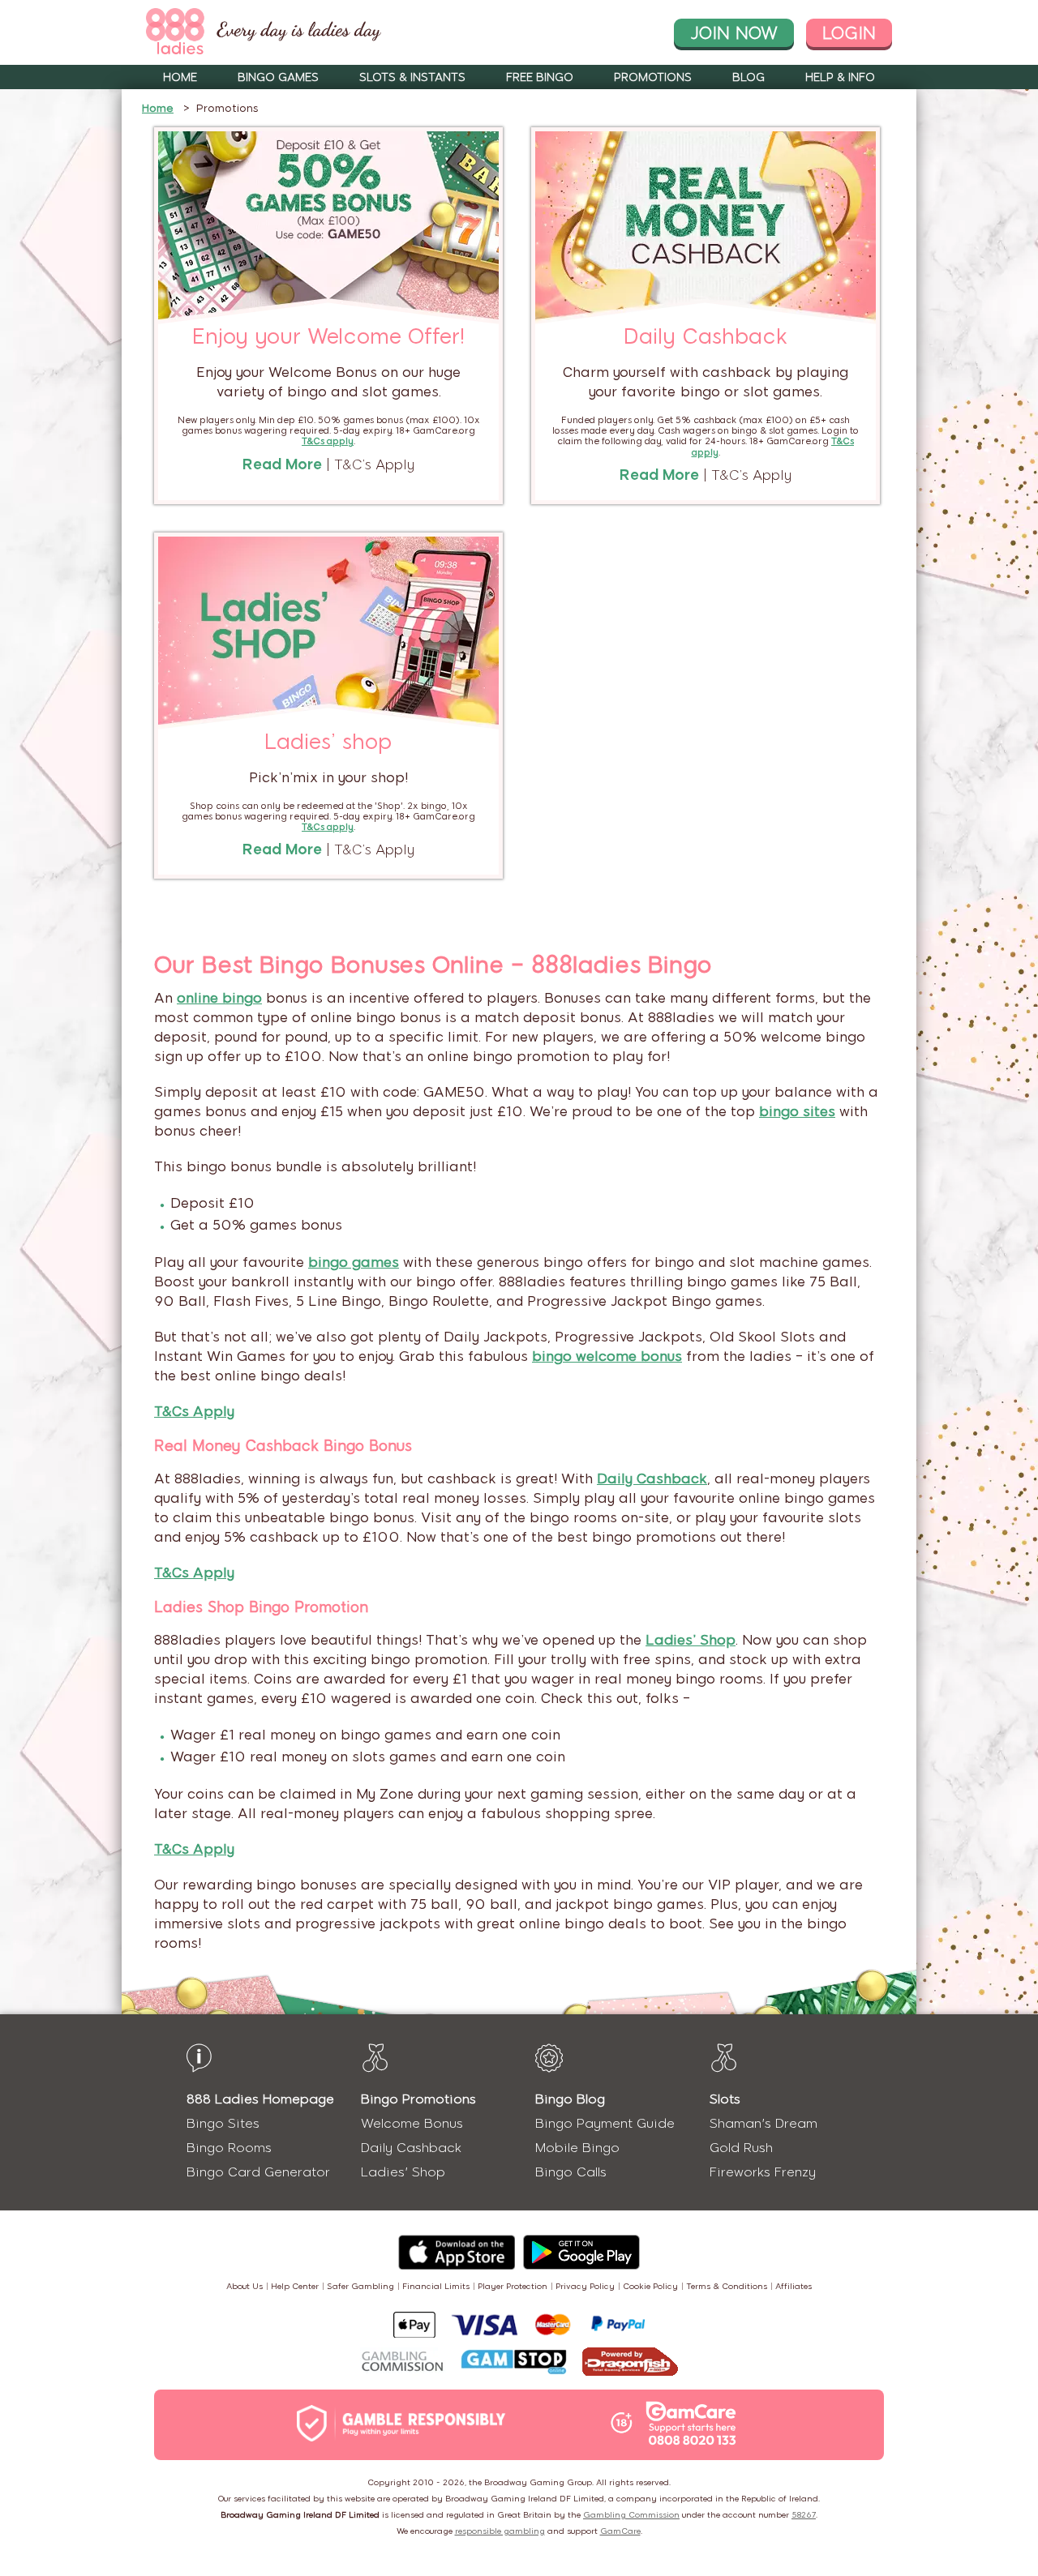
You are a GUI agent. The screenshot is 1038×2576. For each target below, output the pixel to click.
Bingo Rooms (229, 2148)
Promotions (653, 77)
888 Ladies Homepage (260, 2099)
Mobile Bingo (577, 2148)
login (849, 33)
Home (180, 77)
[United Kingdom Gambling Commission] (403, 2363)
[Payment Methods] (519, 2325)
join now (734, 33)
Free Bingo (540, 77)
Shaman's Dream (763, 2123)
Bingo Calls (571, 2172)
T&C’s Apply (374, 464)
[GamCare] (691, 2425)
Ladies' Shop (403, 2172)
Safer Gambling (360, 2286)
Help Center (295, 2286)
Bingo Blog (570, 2099)
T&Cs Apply (194, 1411)
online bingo (219, 998)
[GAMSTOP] (514, 2364)
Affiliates (794, 2286)
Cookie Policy (650, 2286)
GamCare (620, 2531)
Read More (282, 464)
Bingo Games (278, 77)
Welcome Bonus (412, 2123)
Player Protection (513, 2286)
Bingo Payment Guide (605, 2123)
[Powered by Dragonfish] (630, 2363)
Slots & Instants (412, 77)
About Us (244, 2286)
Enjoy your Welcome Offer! (328, 336)
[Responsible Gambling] (418, 2425)
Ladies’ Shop (691, 1640)
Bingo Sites (223, 2123)
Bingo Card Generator (258, 2172)
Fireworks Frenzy (763, 2172)
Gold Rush (741, 2148)
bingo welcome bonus (607, 1356)
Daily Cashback (706, 336)
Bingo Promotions (418, 2099)
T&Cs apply (328, 827)
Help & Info (840, 77)
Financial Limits (436, 2286)
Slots (725, 2099)
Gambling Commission (631, 2515)
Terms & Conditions (727, 2286)
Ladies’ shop (328, 742)
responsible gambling (500, 2531)
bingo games (354, 1262)
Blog (748, 77)
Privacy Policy (585, 2286)
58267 (804, 2515)
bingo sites (797, 1111)
